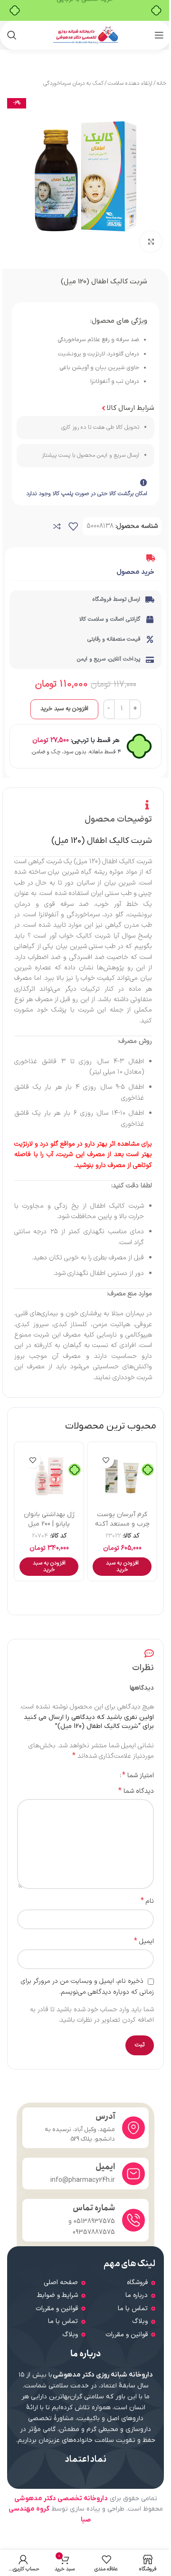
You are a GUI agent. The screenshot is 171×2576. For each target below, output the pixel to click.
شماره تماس (94, 2208)
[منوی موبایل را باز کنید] (159, 35)
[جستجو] (12, 35)
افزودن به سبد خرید (64, 709)
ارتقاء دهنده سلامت (130, 83)
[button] (122, 1567)
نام (147, 1901)
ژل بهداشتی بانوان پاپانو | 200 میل (49, 1519)
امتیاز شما (138, 1775)
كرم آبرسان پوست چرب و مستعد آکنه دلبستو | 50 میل (122, 1524)
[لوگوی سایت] (86, 35)
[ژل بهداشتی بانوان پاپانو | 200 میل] (49, 1476)
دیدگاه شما (136, 1791)
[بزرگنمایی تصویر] (151, 242)
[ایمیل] (133, 2174)
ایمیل (144, 1942)
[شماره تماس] (133, 2220)
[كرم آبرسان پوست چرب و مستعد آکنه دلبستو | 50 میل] (122, 1476)
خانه (161, 83)
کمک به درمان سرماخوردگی (73, 83)
